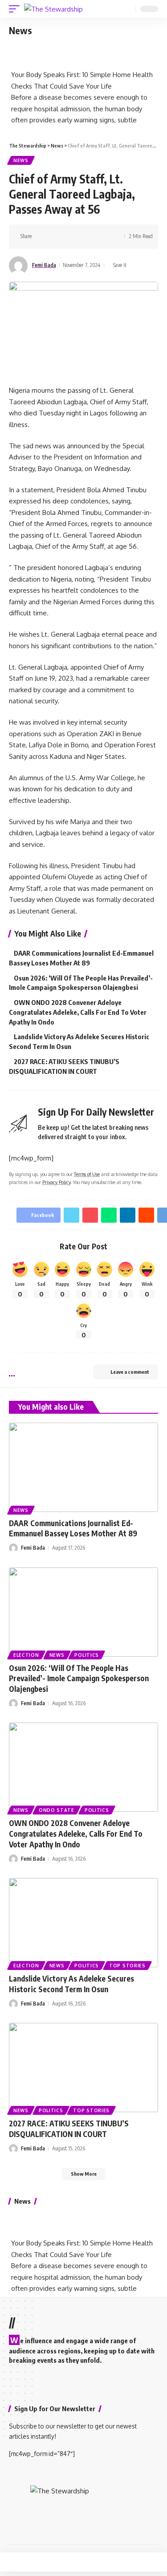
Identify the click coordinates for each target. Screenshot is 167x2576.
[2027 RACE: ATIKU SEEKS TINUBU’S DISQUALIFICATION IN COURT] (83, 2068)
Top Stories (127, 1966)
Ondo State (57, 1810)
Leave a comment (130, 1372)
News (21, 160)
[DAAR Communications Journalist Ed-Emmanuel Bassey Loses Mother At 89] (83, 1467)
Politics (87, 1655)
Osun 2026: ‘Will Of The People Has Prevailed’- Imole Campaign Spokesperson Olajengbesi (79, 1679)
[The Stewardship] (53, 9)
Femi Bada (44, 265)
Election (26, 1655)
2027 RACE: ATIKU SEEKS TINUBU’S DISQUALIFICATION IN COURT (69, 2129)
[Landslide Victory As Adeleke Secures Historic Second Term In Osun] (83, 1923)
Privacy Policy (56, 1182)
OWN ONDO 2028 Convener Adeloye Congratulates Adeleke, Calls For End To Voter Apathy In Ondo (78, 1012)
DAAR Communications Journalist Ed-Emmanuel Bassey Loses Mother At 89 (73, 1528)
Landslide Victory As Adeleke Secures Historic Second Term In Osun (71, 1984)
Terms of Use (87, 1174)
